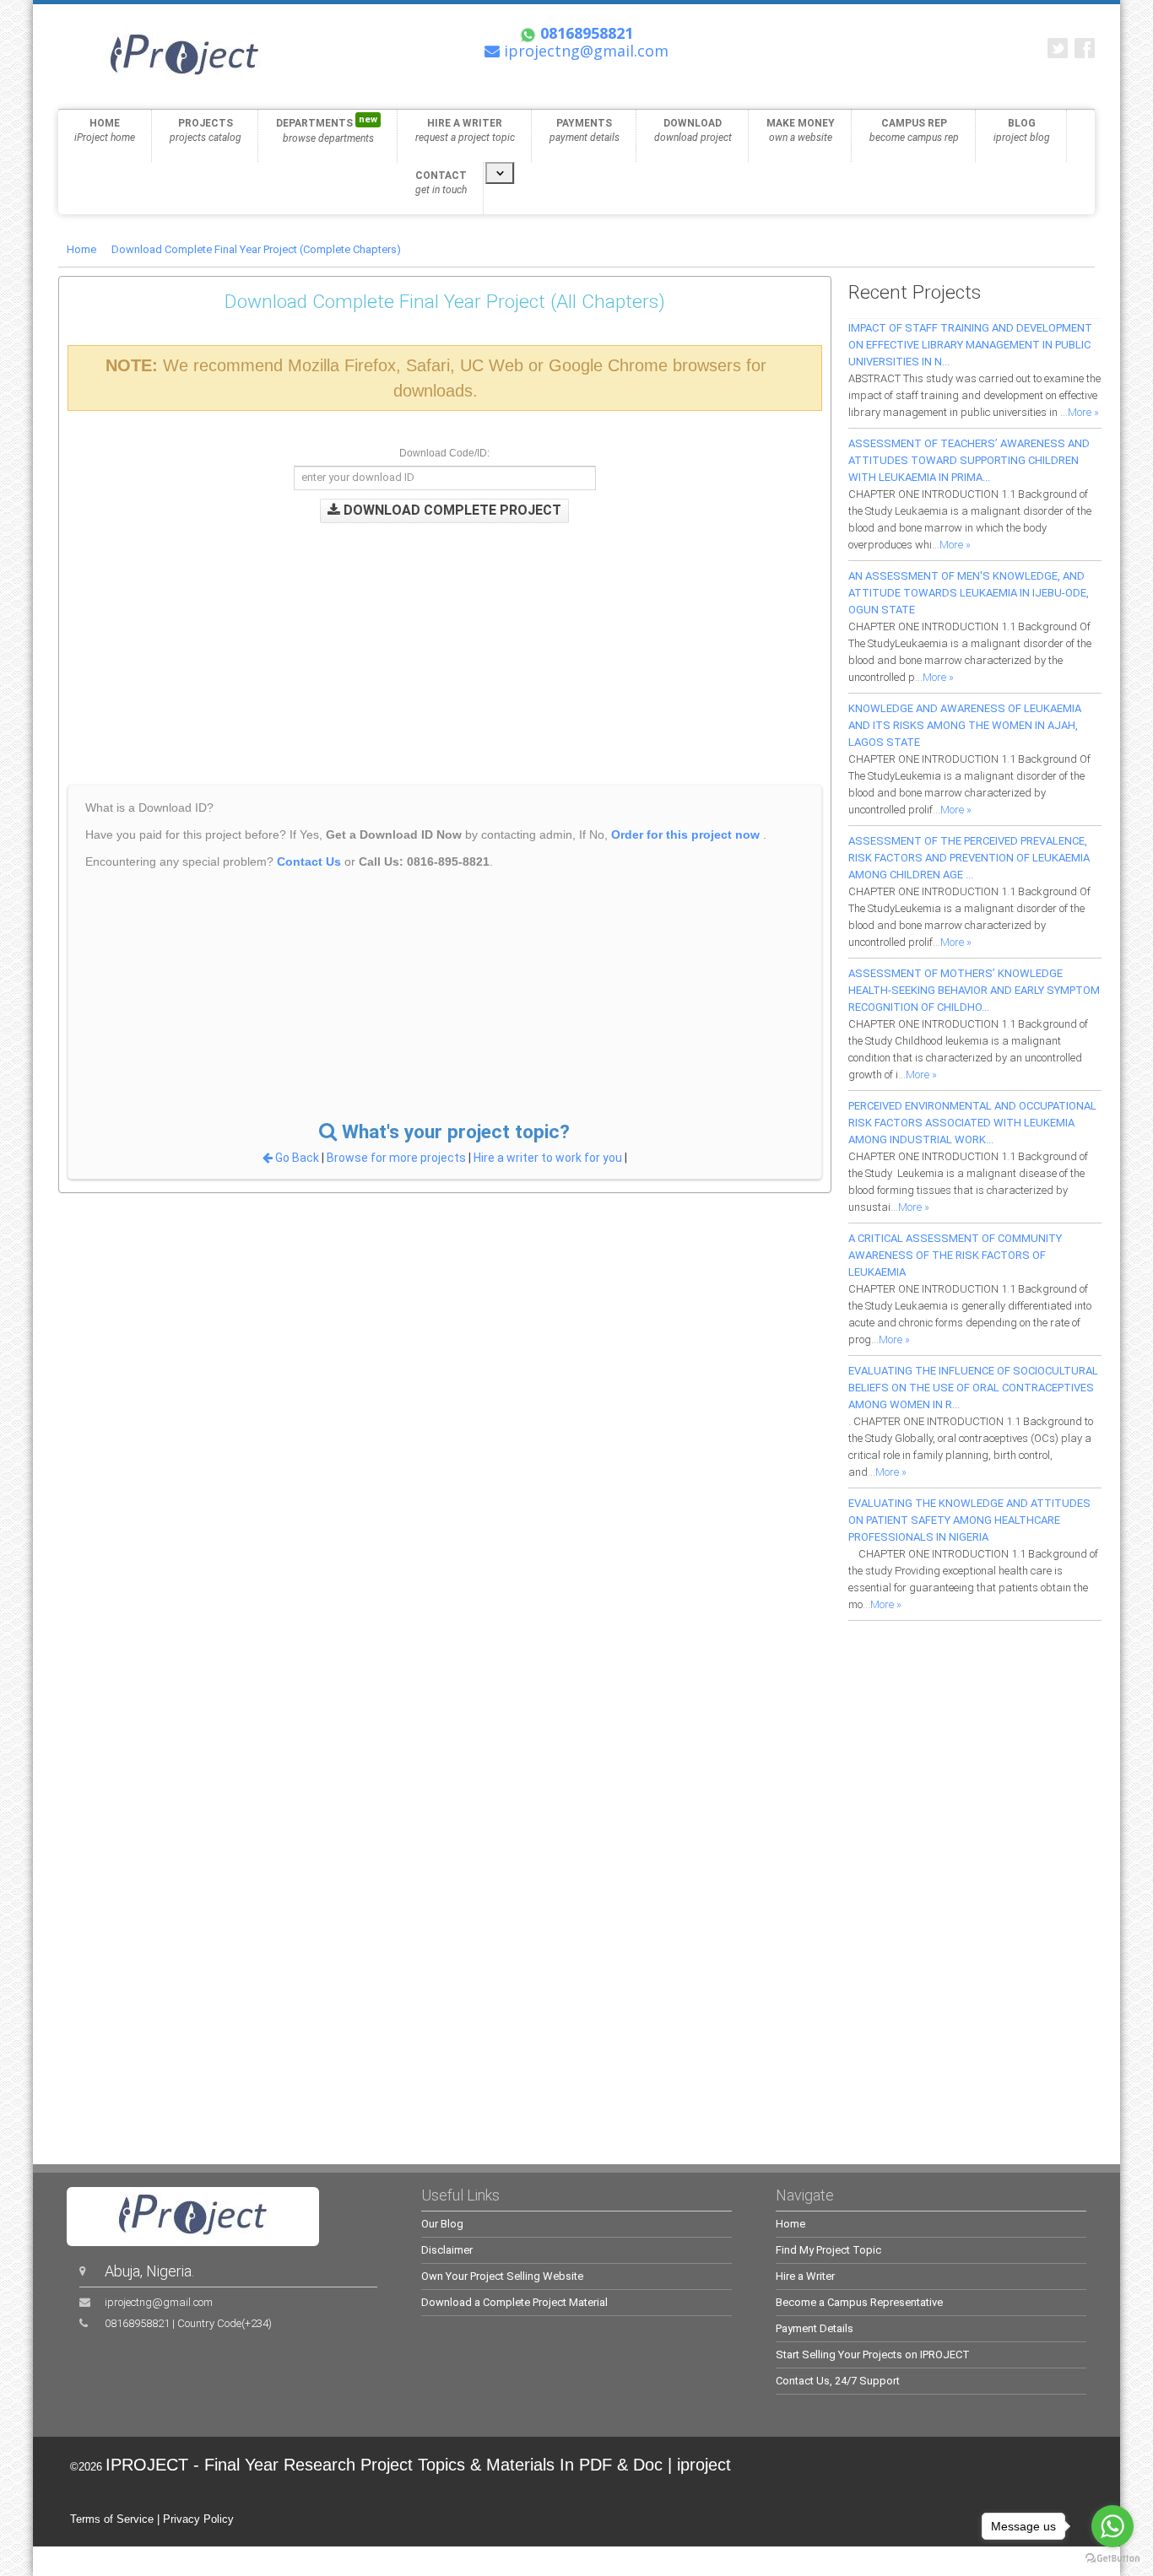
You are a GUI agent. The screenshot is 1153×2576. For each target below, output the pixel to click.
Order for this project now (685, 834)
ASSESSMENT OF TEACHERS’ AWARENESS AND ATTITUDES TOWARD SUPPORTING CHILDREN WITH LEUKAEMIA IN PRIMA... (969, 460)
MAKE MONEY (801, 130)
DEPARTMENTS (327, 129)
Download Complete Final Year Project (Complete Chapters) (256, 249)
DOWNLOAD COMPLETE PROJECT (451, 510)
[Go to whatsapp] (1112, 2526)
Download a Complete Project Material (514, 2302)
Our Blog (442, 2224)
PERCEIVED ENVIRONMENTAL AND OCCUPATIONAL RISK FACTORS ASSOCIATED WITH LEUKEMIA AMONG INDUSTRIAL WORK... (972, 1123)
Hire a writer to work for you (548, 1158)
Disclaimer (447, 2250)
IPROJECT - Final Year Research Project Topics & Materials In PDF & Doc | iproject (418, 2465)
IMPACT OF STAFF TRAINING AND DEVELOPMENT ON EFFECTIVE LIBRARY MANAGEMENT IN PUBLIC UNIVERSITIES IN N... (970, 345)
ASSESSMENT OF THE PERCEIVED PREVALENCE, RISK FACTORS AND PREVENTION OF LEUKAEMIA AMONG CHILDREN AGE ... (969, 858)
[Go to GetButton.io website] (1112, 2559)
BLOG (1022, 130)
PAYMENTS (585, 130)
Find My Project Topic (828, 2250)
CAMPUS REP (914, 130)
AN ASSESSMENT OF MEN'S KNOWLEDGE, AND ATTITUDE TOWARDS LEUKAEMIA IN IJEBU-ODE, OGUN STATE (969, 593)
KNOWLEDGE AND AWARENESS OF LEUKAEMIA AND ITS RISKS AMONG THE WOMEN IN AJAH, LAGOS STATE (965, 725)
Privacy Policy (198, 2519)
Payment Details (815, 2328)
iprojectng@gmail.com (159, 2302)
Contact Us (309, 861)
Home (81, 249)
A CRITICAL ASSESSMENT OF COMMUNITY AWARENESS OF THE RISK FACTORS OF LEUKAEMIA (955, 1255)
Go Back (297, 1158)
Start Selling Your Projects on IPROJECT (873, 2355)
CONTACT (441, 183)
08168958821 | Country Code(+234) (188, 2323)
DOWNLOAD (693, 130)
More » (1083, 412)
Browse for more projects (398, 1158)
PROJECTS (206, 130)
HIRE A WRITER (465, 130)
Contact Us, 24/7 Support (838, 2381)
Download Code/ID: (444, 453)
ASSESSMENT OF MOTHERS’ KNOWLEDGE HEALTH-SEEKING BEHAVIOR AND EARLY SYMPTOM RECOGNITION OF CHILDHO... (974, 990)
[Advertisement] (418, 641)
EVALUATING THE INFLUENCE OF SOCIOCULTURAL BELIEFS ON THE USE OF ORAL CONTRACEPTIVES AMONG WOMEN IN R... (973, 1388)
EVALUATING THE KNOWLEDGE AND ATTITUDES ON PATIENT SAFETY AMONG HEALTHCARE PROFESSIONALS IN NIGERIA (969, 1520)
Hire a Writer (805, 2276)
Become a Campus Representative (859, 2302)
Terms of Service (112, 2519)
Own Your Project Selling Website (502, 2276)
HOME (105, 130)
